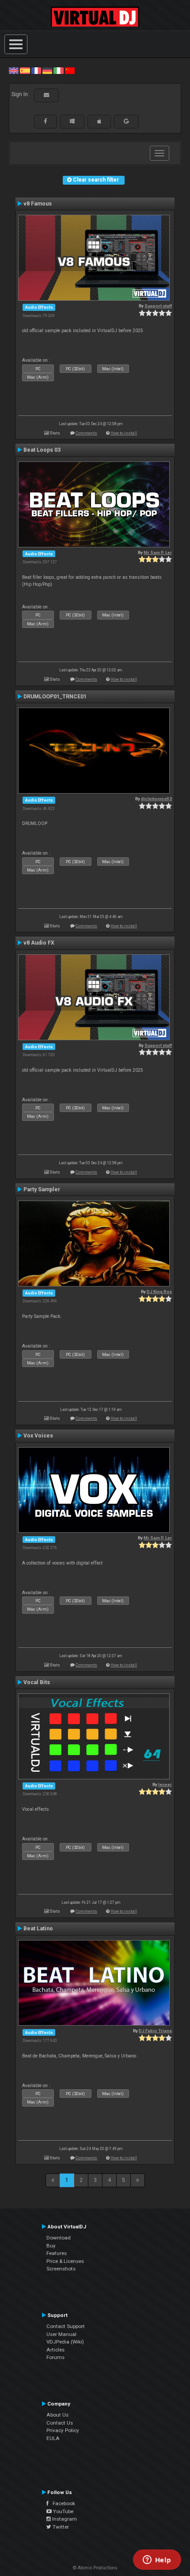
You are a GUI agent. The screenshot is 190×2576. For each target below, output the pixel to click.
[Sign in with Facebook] (46, 121)
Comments (86, 433)
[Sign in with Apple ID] (99, 121)
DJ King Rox (159, 1292)
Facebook (62, 2503)
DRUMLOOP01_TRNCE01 (55, 697)
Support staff (158, 306)
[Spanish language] (25, 70)
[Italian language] (58, 70)
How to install (124, 433)
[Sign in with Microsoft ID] (72, 121)
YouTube (63, 2511)
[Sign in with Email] (46, 95)
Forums (55, 2357)
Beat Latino (38, 1929)
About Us (57, 2415)
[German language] (47, 70)
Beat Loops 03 (42, 450)
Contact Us (60, 2423)
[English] (14, 70)
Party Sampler (42, 1189)
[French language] (36, 70)
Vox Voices (38, 1436)
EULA (53, 2438)
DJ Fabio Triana (155, 2031)
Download (59, 2238)
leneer (165, 1784)
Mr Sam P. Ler (158, 552)
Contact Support (66, 2326)
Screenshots (61, 2269)
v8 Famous (38, 204)
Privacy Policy (63, 2430)
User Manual (61, 2334)
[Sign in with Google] (126, 121)
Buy (51, 2246)
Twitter (60, 2527)
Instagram (64, 2519)
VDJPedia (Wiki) (65, 2342)
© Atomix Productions (95, 2568)
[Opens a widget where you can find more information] (157, 2561)
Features (57, 2253)
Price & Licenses (65, 2261)
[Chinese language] (70, 70)
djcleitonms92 (156, 799)
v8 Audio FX (39, 943)
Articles (55, 2350)
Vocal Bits (37, 1682)
